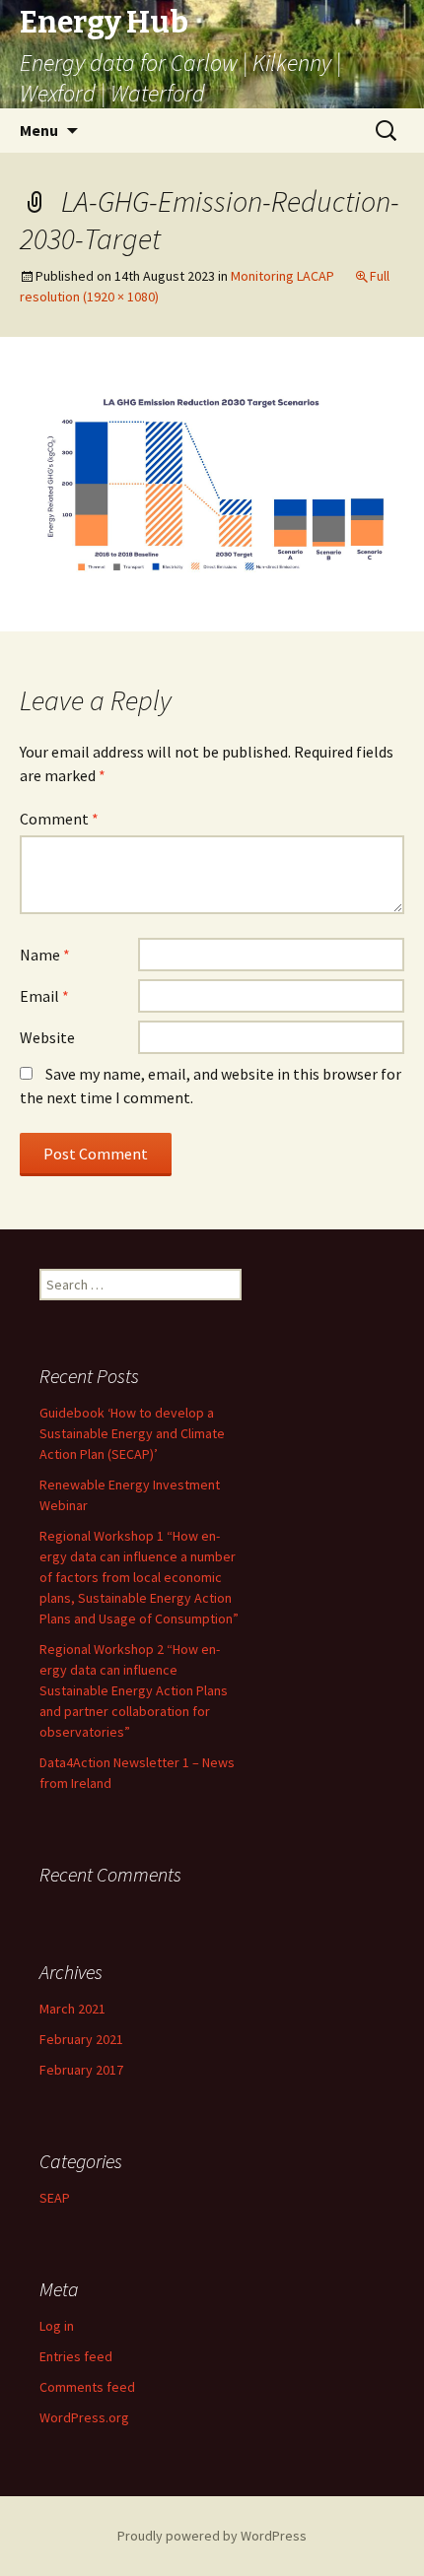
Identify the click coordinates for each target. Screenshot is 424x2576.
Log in (57, 2326)
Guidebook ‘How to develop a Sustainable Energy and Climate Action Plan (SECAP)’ (132, 1433)
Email (44, 996)
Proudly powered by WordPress (212, 2536)
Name (45, 955)
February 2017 (81, 2070)
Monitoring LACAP (283, 276)
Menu (39, 130)
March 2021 (72, 2009)
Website (47, 1037)
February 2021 (81, 2039)
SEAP (55, 2198)
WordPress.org (84, 2417)
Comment (59, 819)
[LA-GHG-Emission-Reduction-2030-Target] (212, 483)
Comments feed (87, 2387)
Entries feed (76, 2356)
